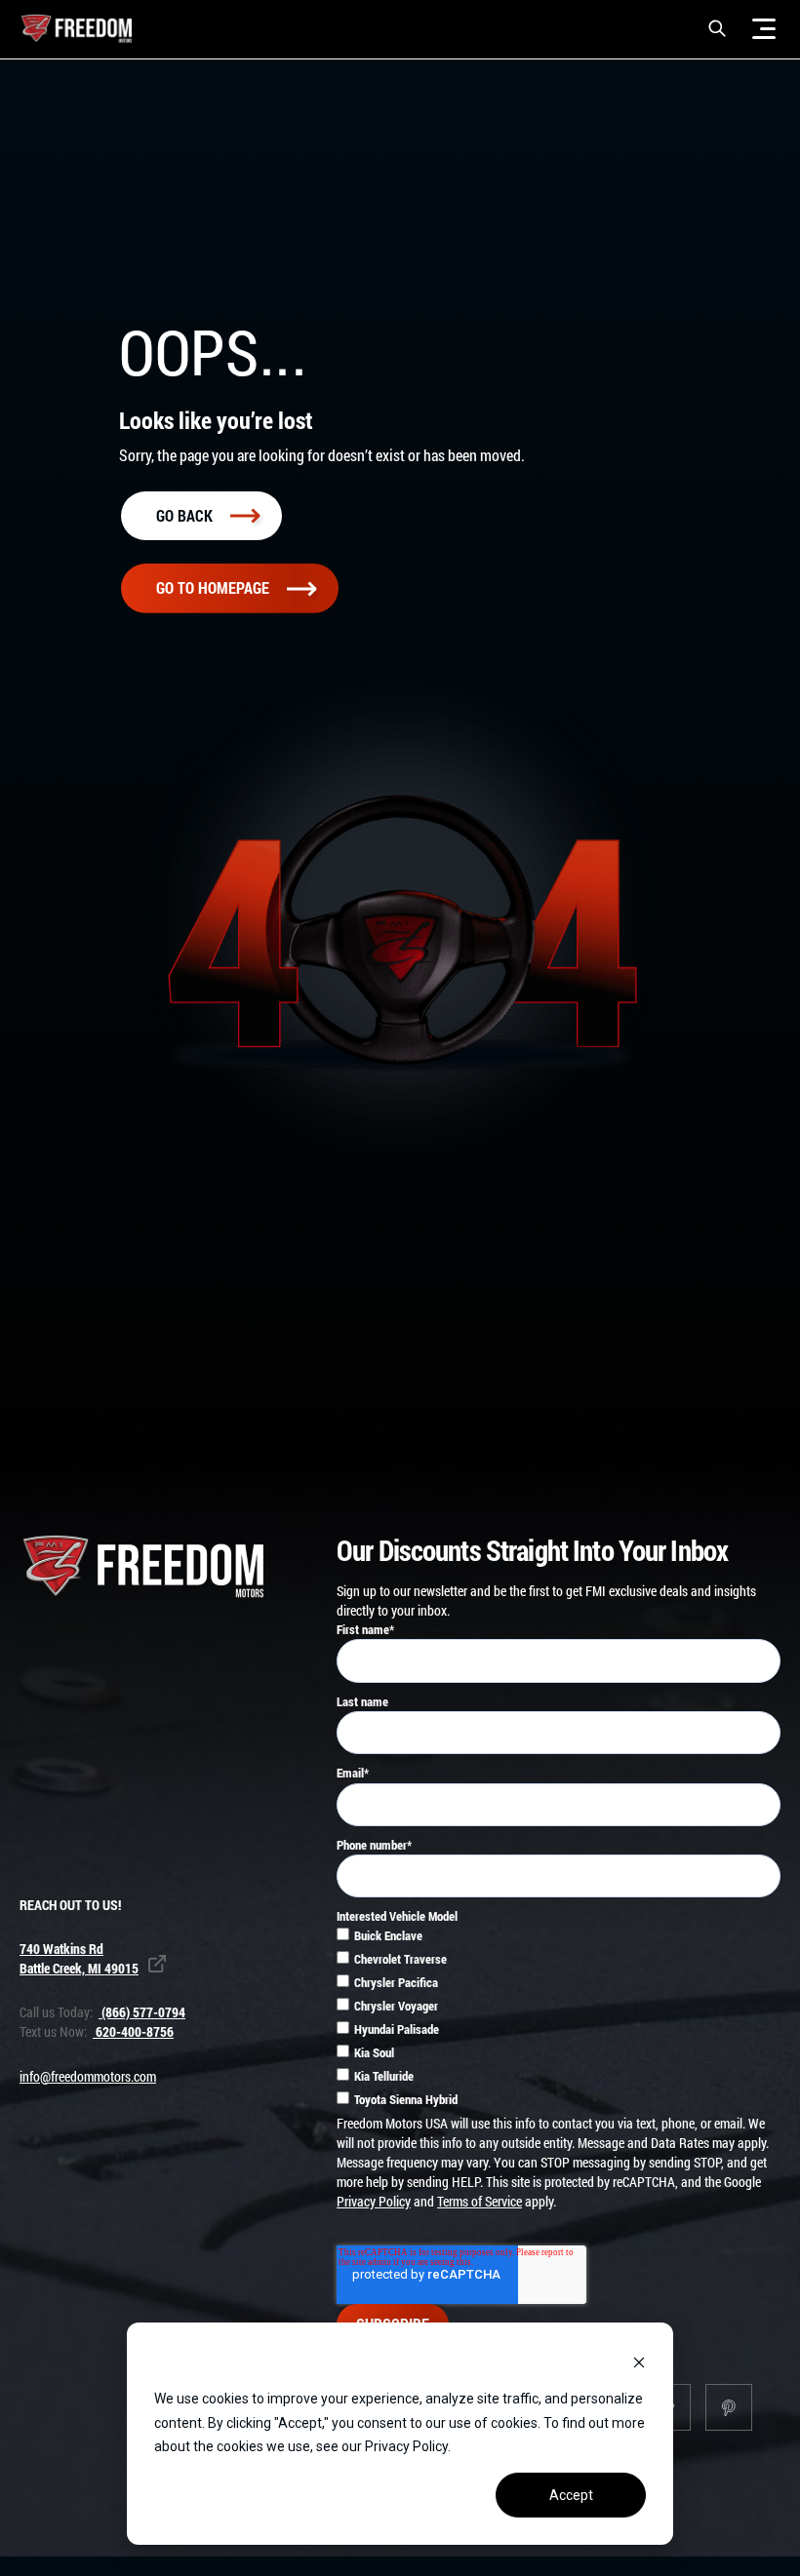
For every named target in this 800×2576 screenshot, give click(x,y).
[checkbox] (559, 2020)
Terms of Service (480, 2201)
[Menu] (764, 28)
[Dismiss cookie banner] (639, 2362)
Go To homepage (213, 587)
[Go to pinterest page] (729, 2407)
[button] (717, 28)
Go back (184, 515)
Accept (571, 2495)
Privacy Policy (374, 2201)
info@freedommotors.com (88, 2076)
